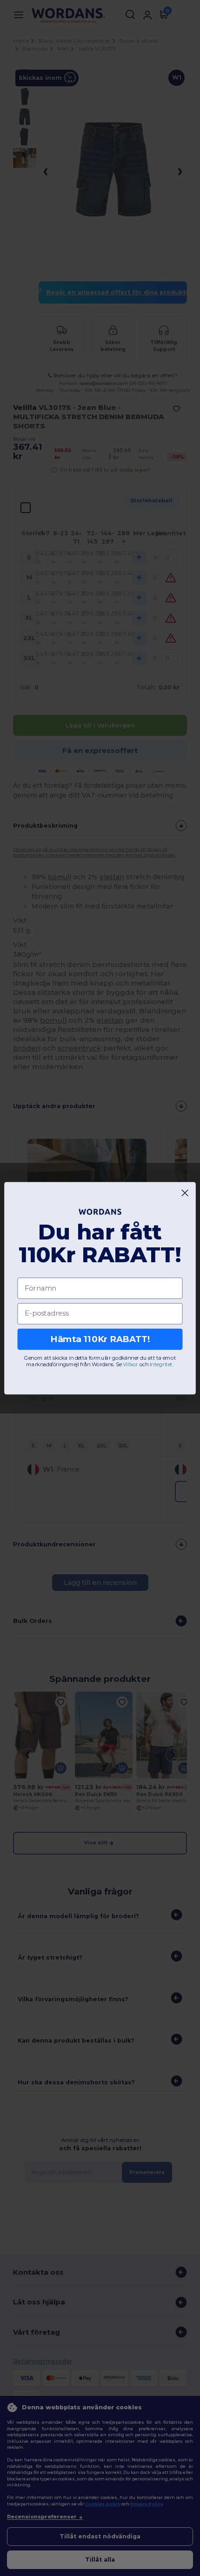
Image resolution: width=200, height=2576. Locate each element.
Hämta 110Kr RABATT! (100, 1339)
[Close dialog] (185, 1193)
